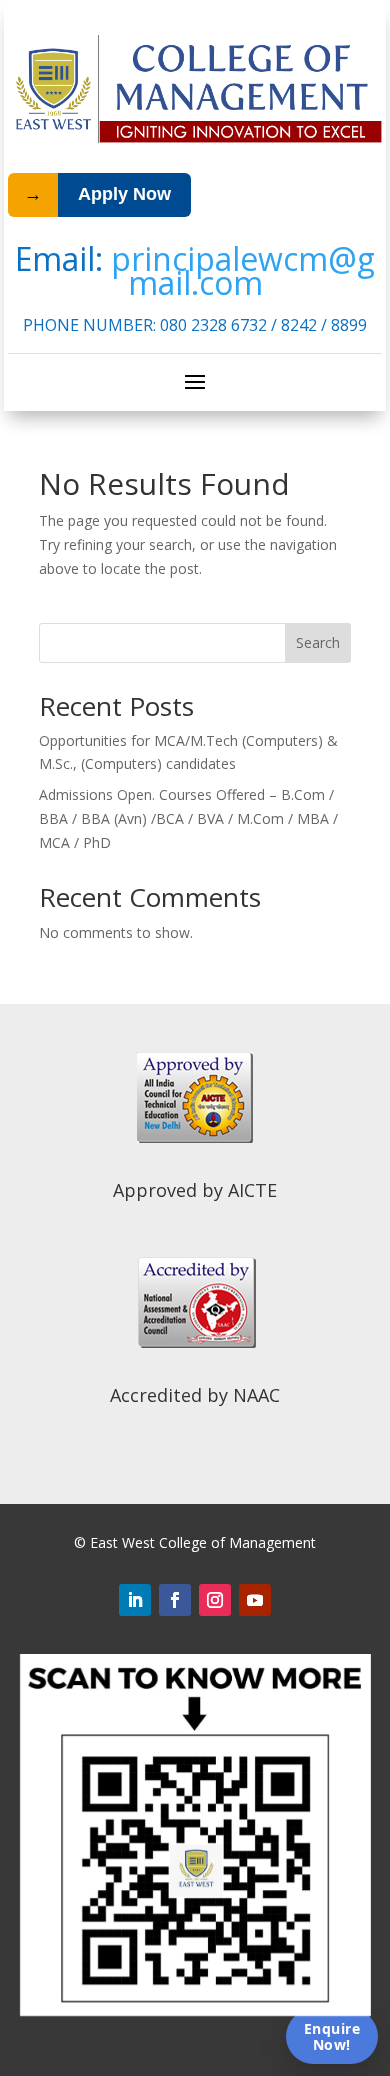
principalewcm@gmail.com (243, 270)
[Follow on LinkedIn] (135, 1600)
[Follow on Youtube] (255, 1600)
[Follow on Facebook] (175, 1600)
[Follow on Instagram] (215, 1600)
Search (318, 642)
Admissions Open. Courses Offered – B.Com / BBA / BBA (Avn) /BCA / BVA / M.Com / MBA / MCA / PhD (188, 818)
